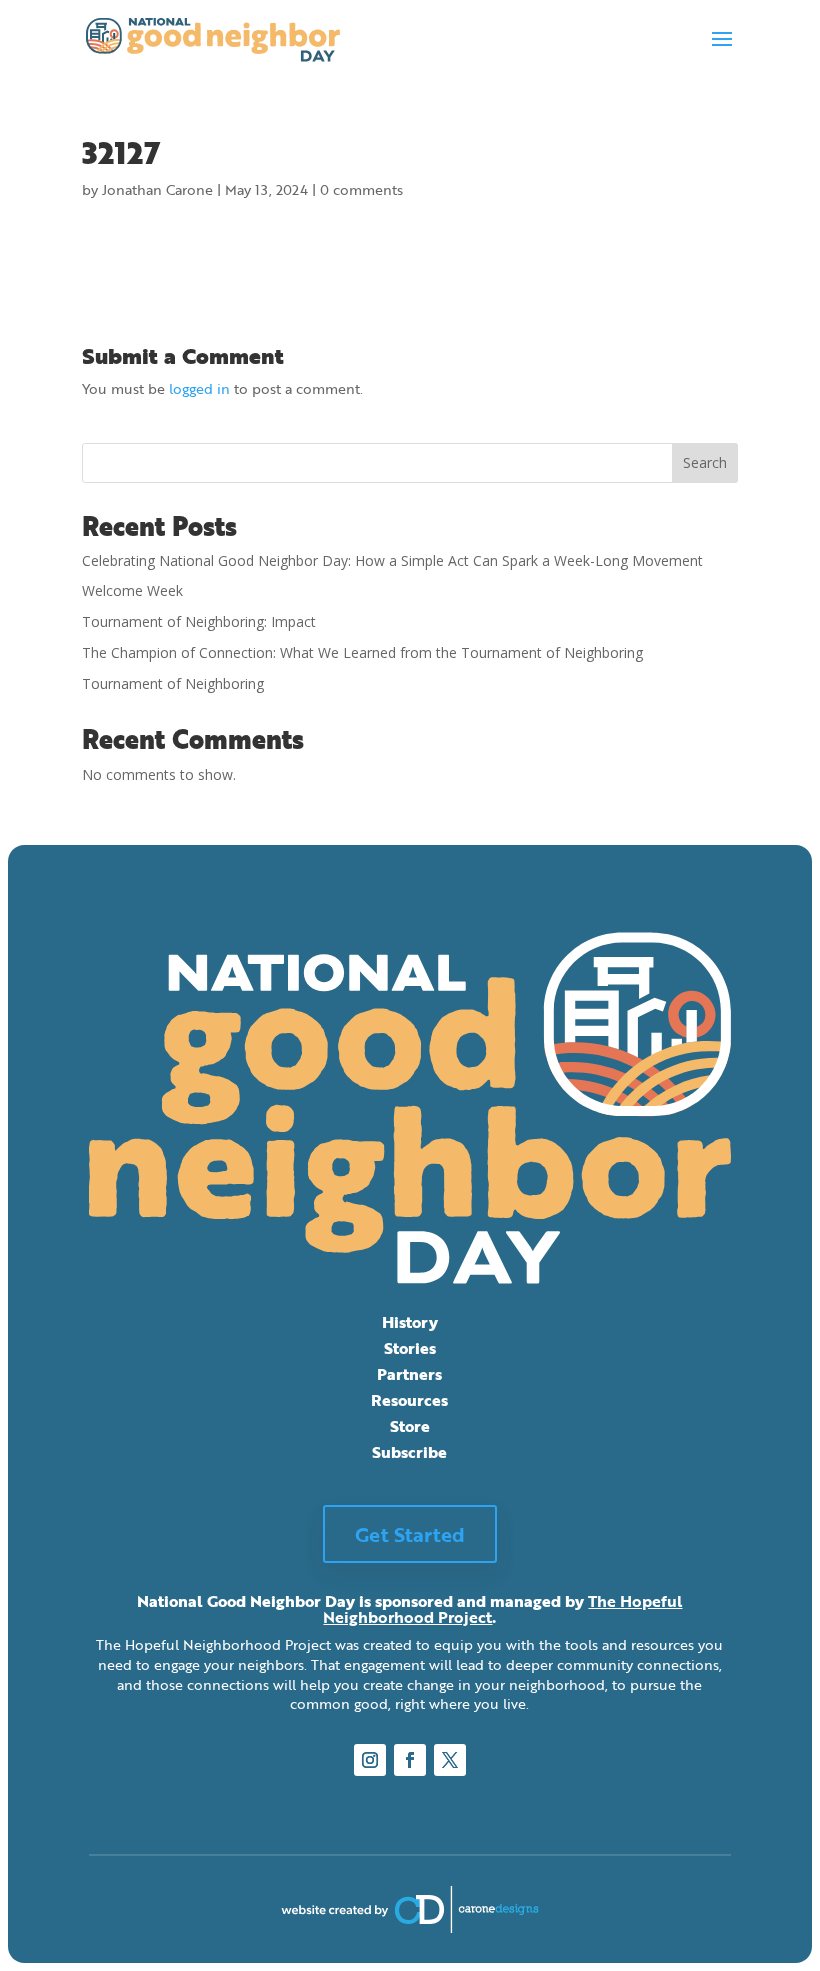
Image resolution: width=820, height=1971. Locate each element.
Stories (410, 1348)
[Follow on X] (450, 1760)
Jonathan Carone (157, 189)
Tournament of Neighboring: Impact (199, 621)
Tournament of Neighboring (173, 683)
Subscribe (409, 1452)
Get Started (410, 1534)
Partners (409, 1374)
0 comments (361, 189)
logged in (199, 388)
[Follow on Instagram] (370, 1760)
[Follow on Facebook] (410, 1760)
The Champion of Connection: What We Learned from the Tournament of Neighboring (364, 652)
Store (410, 1426)
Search (705, 462)
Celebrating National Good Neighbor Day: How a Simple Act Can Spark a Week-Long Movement (392, 560)
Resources (409, 1400)
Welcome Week (132, 590)
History (410, 1322)
